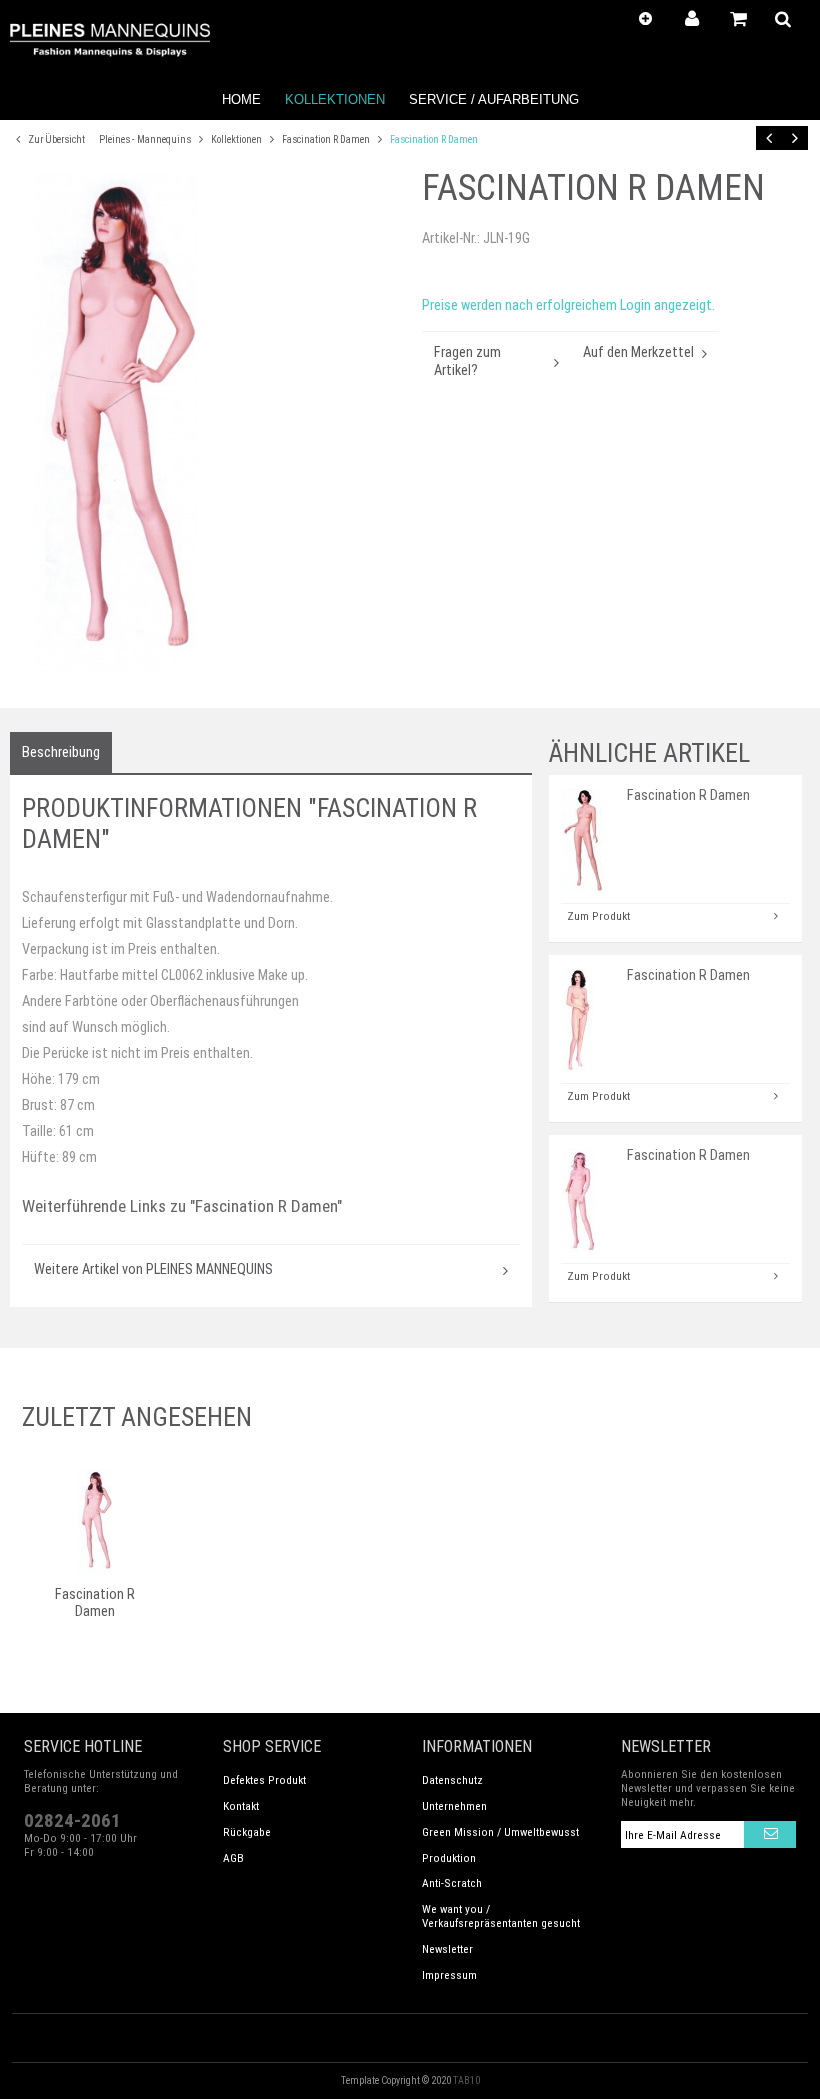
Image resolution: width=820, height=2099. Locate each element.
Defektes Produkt (264, 1780)
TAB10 (466, 2080)
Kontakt (241, 1806)
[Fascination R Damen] (210, 422)
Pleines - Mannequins (146, 139)
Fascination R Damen (327, 139)
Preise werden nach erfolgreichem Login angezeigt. (568, 305)
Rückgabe (247, 1832)
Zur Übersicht (55, 139)
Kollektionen (237, 139)
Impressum (449, 1975)
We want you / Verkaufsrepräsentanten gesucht (501, 1916)
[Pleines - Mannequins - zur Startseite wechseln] (110, 40)
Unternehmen (454, 1806)
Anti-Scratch (452, 1883)
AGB (233, 1858)
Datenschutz (452, 1780)
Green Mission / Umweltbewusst (500, 1832)
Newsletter (447, 1949)
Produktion (449, 1858)
